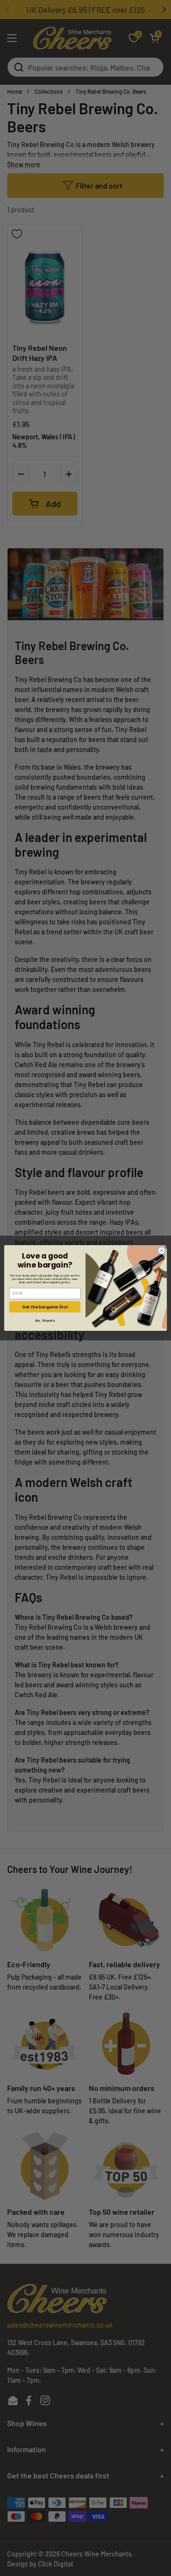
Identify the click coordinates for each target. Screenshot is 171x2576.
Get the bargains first (45, 1307)
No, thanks (45, 1320)
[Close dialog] (161, 1251)
